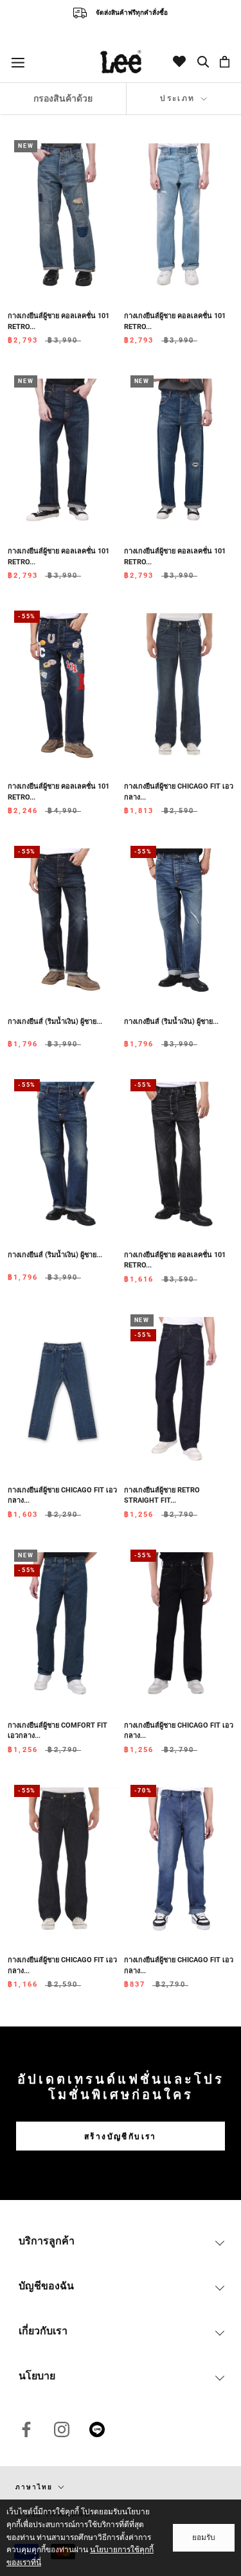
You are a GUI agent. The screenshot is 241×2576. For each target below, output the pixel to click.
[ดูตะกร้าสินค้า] (225, 62)
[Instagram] (62, 2429)
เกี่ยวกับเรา (43, 2331)
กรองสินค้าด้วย (63, 98)
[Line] (97, 2429)
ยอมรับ (204, 2537)
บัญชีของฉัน (46, 2286)
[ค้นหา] (204, 62)
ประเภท (179, 98)
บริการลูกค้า (47, 2241)
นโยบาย (37, 2376)
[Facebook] (26, 2429)
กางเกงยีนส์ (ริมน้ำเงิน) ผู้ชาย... (55, 1022)
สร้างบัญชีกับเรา (121, 2136)
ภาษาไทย (34, 2487)
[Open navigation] (18, 62)
